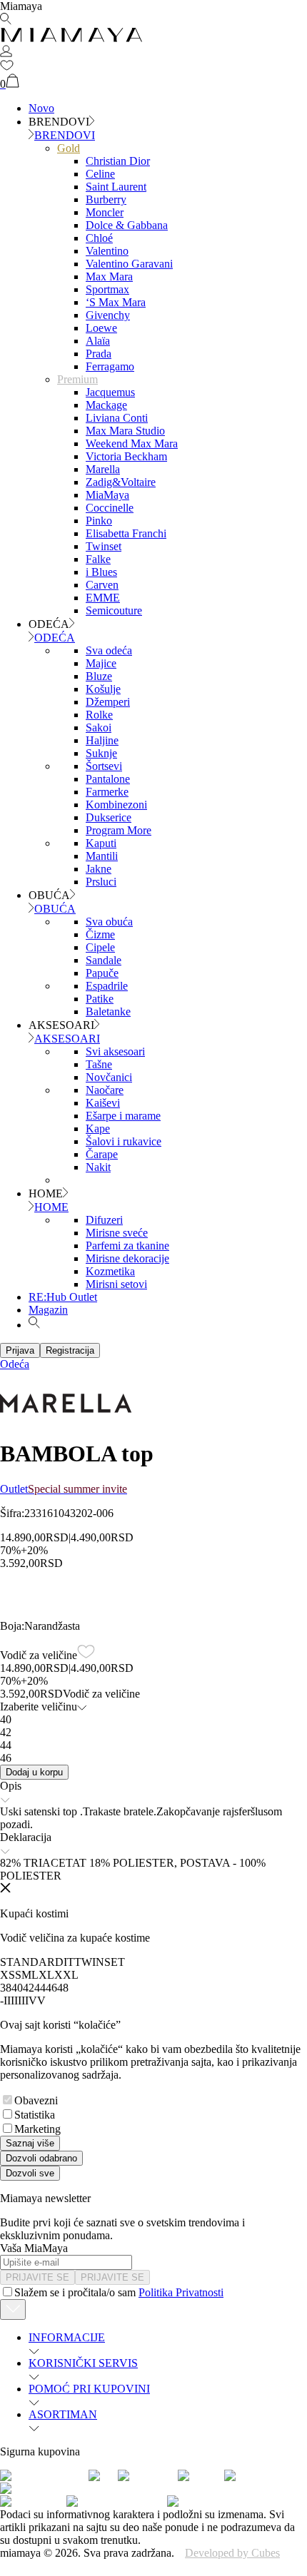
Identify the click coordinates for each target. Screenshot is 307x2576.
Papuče (102, 973)
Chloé (99, 238)
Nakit (98, 1167)
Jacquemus (110, 392)
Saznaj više (30, 2143)
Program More (119, 830)
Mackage (106, 405)
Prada (99, 354)
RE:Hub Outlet (63, 1297)
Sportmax (107, 289)
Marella (103, 469)
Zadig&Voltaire (121, 482)
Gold (69, 148)
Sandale (104, 960)
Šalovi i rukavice (124, 1141)
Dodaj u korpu (34, 1772)
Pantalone (108, 779)
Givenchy (108, 315)
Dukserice (109, 817)
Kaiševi (103, 1103)
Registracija (70, 1350)
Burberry (106, 199)
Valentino (107, 251)
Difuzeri (104, 1220)
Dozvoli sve (30, 2173)
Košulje (103, 689)
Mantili (102, 856)
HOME (51, 1207)
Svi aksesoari (115, 1051)
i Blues (101, 572)
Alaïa (98, 341)
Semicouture (114, 610)
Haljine (102, 740)
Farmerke (107, 792)
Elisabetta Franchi (126, 533)
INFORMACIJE (67, 2337)
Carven (102, 585)
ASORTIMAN (63, 2414)
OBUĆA (55, 909)
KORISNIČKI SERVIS (83, 2363)
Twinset (104, 546)
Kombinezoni (116, 805)
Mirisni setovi (116, 1284)
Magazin (48, 1310)
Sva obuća (109, 922)
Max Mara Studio (125, 431)
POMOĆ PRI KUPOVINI (89, 2389)
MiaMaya (107, 495)
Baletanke (108, 1011)
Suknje (101, 753)
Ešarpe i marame (123, 1116)
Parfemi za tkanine (127, 1246)
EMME (103, 598)
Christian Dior (118, 161)
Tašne (99, 1064)
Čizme (100, 934)
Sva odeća (109, 650)
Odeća (15, 1364)
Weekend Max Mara (132, 443)
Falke (98, 559)
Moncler (105, 212)
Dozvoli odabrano (41, 2158)
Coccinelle (110, 508)
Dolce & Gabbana (127, 225)
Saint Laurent (116, 187)
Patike (100, 999)
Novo (41, 108)
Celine (100, 174)
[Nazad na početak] (13, 2309)
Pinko (99, 521)
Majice (101, 663)
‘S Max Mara (116, 302)
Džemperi (108, 702)
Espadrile (107, 986)
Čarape (102, 1154)
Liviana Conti (117, 418)
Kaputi (101, 843)
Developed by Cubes (232, 2553)
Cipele (100, 947)
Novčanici (109, 1077)
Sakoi (99, 727)
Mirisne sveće (117, 1233)
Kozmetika (110, 1271)
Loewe (101, 328)
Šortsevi (104, 766)
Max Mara (109, 277)
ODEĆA (55, 638)
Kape (98, 1129)
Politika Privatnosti (181, 2292)
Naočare (105, 1090)
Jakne (99, 869)
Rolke (99, 715)
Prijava (20, 1350)
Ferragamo (110, 366)
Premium (77, 379)
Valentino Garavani (129, 264)
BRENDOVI (65, 135)
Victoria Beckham (126, 456)
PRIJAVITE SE (37, 2277)
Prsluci (101, 882)
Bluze (99, 676)
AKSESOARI (67, 1039)
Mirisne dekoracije (127, 1258)
